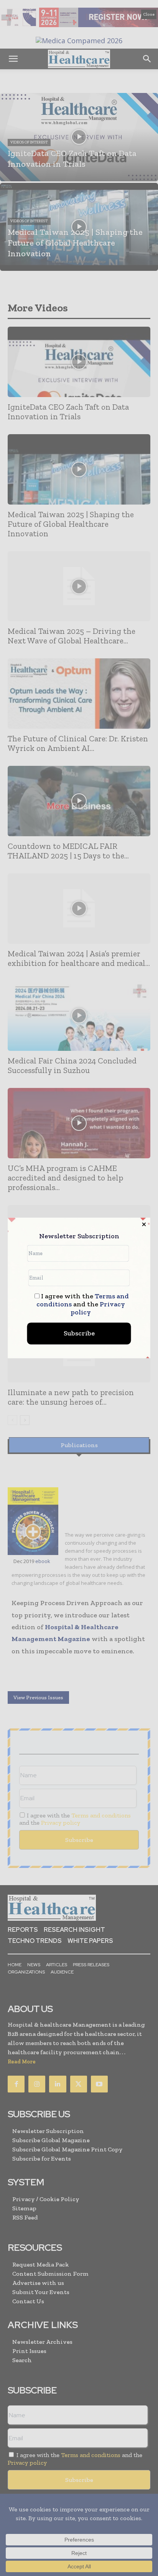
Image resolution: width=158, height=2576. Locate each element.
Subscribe (79, 1334)
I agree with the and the (83, 1305)
